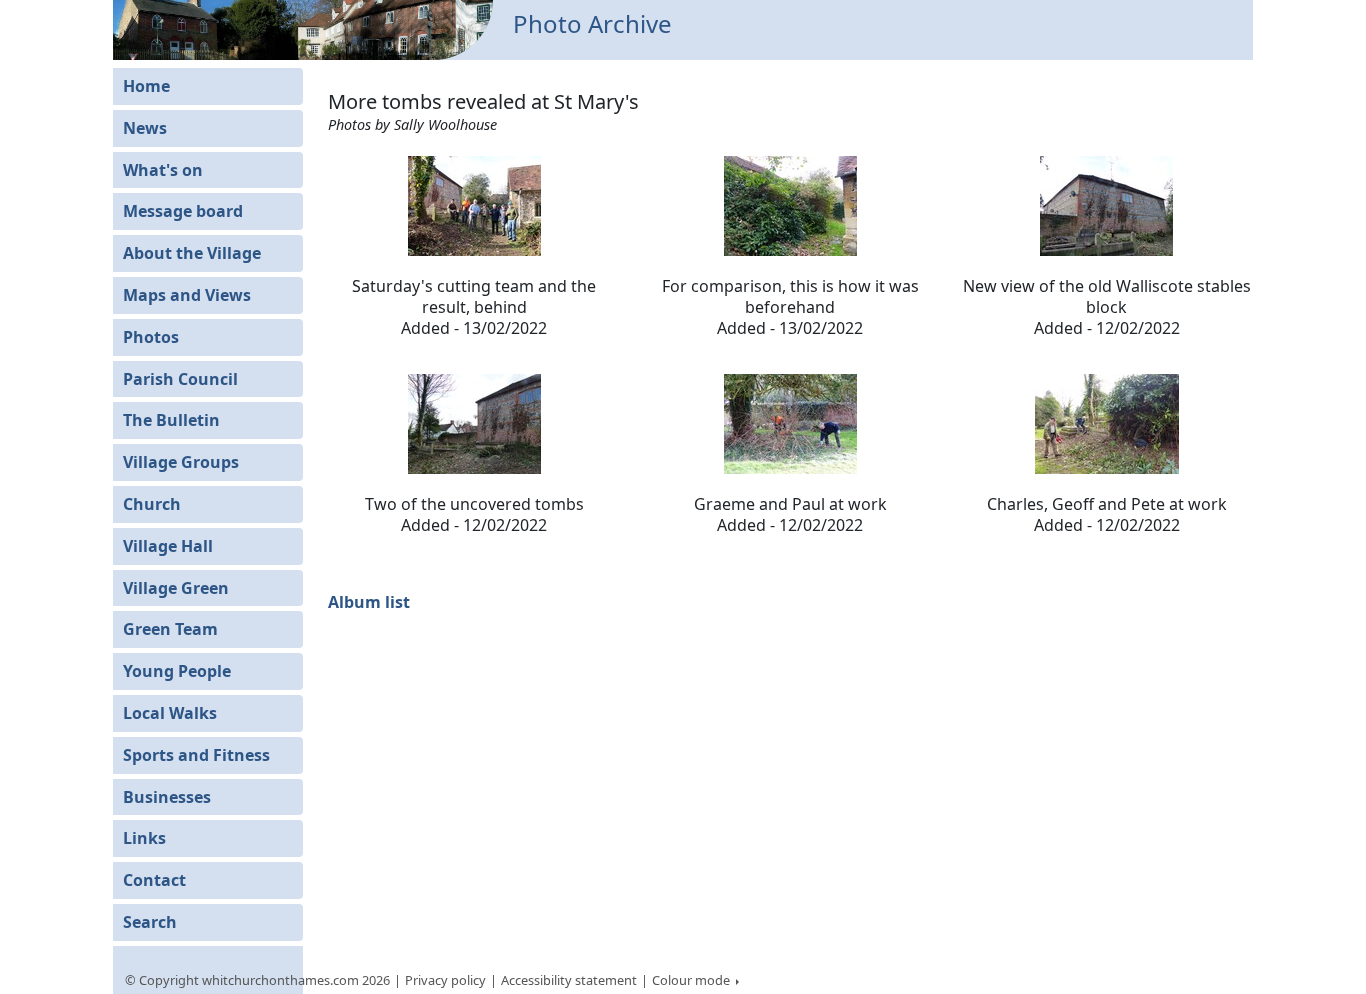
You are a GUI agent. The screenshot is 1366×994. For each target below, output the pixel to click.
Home (146, 86)
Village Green (176, 588)
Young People (177, 671)
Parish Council (180, 379)
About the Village (192, 253)
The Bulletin (171, 420)
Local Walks (170, 713)
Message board (183, 211)
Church (152, 504)
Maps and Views (187, 295)
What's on (163, 170)
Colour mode (692, 980)
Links (144, 838)
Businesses (167, 797)
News (145, 128)
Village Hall (168, 546)
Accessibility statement (569, 980)
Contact (154, 880)
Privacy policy (445, 980)
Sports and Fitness (196, 755)
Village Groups (181, 462)
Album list (369, 602)
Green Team (170, 629)
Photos (151, 337)
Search (150, 922)
